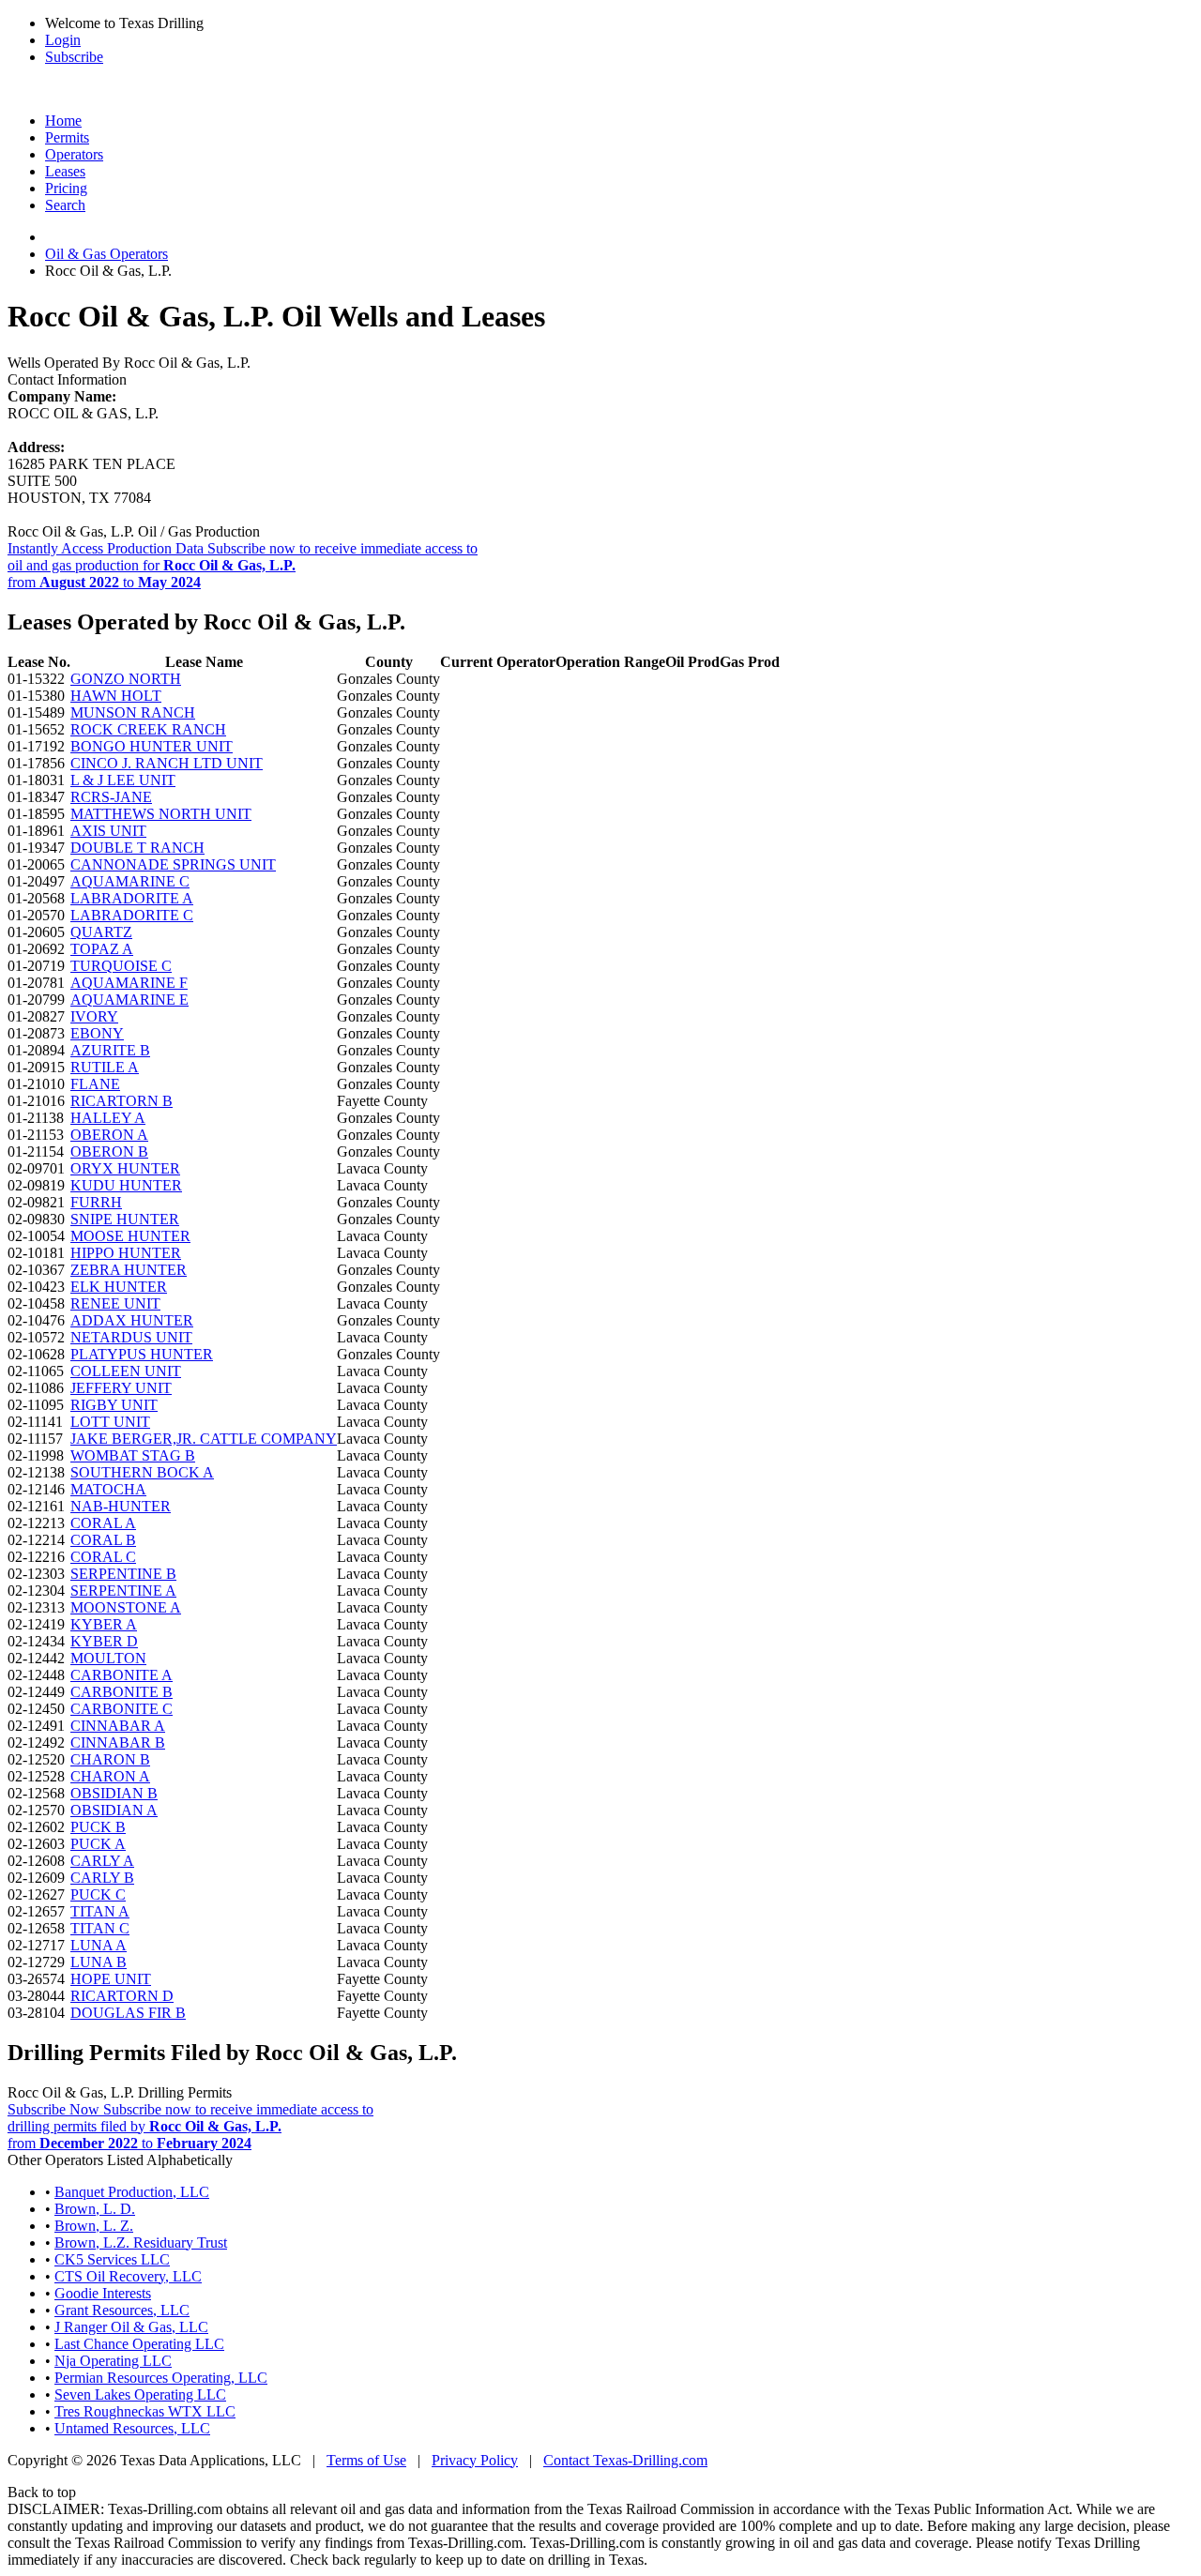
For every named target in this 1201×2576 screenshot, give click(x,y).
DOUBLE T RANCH (137, 848)
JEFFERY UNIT (121, 1388)
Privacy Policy (475, 2460)
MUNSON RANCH (133, 712)
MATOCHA (108, 1489)
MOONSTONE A (126, 1607)
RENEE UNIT (115, 1303)
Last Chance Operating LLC (139, 2344)
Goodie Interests (103, 2293)
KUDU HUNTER (126, 1185)
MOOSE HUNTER (130, 1236)
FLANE (95, 1084)
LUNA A (99, 1945)
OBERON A (109, 1135)
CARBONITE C (122, 1709)
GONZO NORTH (126, 679)
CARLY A (102, 1861)
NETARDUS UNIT (131, 1337)
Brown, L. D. (95, 2209)
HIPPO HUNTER (126, 1253)
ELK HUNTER (119, 1287)
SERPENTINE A (123, 1591)
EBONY (97, 1033)
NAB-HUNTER (121, 1506)
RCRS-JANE (111, 797)
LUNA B (99, 1962)
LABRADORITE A (132, 898)
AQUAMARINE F (129, 983)
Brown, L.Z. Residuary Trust (141, 2243)
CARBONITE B (122, 1692)
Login (63, 40)
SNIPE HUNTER (125, 1219)
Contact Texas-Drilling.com (625, 2460)
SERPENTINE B (123, 1574)
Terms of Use (366, 2460)
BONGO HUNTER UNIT (152, 746)
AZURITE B (110, 1050)
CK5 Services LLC (112, 2259)
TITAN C (100, 1928)
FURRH (96, 1202)
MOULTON (108, 1658)
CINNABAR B (118, 1743)
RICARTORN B (122, 1101)
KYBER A (104, 1624)
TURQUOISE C (121, 966)
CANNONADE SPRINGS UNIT (173, 864)
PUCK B (98, 1827)
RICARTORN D (122, 1996)
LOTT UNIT (110, 1422)
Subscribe (74, 57)
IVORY (94, 1016)
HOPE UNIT (111, 1979)
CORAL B (103, 1540)
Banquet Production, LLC (132, 2192)
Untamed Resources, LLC (132, 2428)
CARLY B (102, 1878)
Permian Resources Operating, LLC (161, 2378)
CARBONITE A (122, 1675)
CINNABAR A (118, 1726)
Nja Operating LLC (113, 2361)
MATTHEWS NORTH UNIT (161, 814)
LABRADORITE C (132, 915)
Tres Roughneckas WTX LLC (145, 2411)
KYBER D (104, 1641)
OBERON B (109, 1152)
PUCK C (98, 1894)
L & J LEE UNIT (123, 780)
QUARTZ (101, 932)
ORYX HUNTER (125, 1168)
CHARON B (110, 1759)
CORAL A (103, 1523)
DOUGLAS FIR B (128, 2013)
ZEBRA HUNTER (129, 1270)
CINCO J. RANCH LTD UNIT (167, 763)
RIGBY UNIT (114, 1405)
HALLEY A (108, 1118)
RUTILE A (105, 1067)
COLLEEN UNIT (126, 1371)
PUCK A (98, 1844)
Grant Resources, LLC (122, 2310)
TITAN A (100, 1911)
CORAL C (103, 1557)
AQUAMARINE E (129, 1000)
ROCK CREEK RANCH (148, 729)
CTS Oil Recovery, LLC (128, 2276)
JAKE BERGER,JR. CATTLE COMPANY (204, 1439)
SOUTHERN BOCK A (142, 1472)
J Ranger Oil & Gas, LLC (131, 2327)
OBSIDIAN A (114, 1810)
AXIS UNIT (108, 831)
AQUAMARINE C (130, 881)
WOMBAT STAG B (133, 1455)
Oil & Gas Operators (106, 254)
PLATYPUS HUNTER (142, 1354)
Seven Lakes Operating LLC (140, 2394)
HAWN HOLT (116, 696)
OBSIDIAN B (114, 1793)
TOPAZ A (102, 949)
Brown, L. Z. (94, 2226)
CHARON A (110, 1776)
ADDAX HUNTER (132, 1320)
